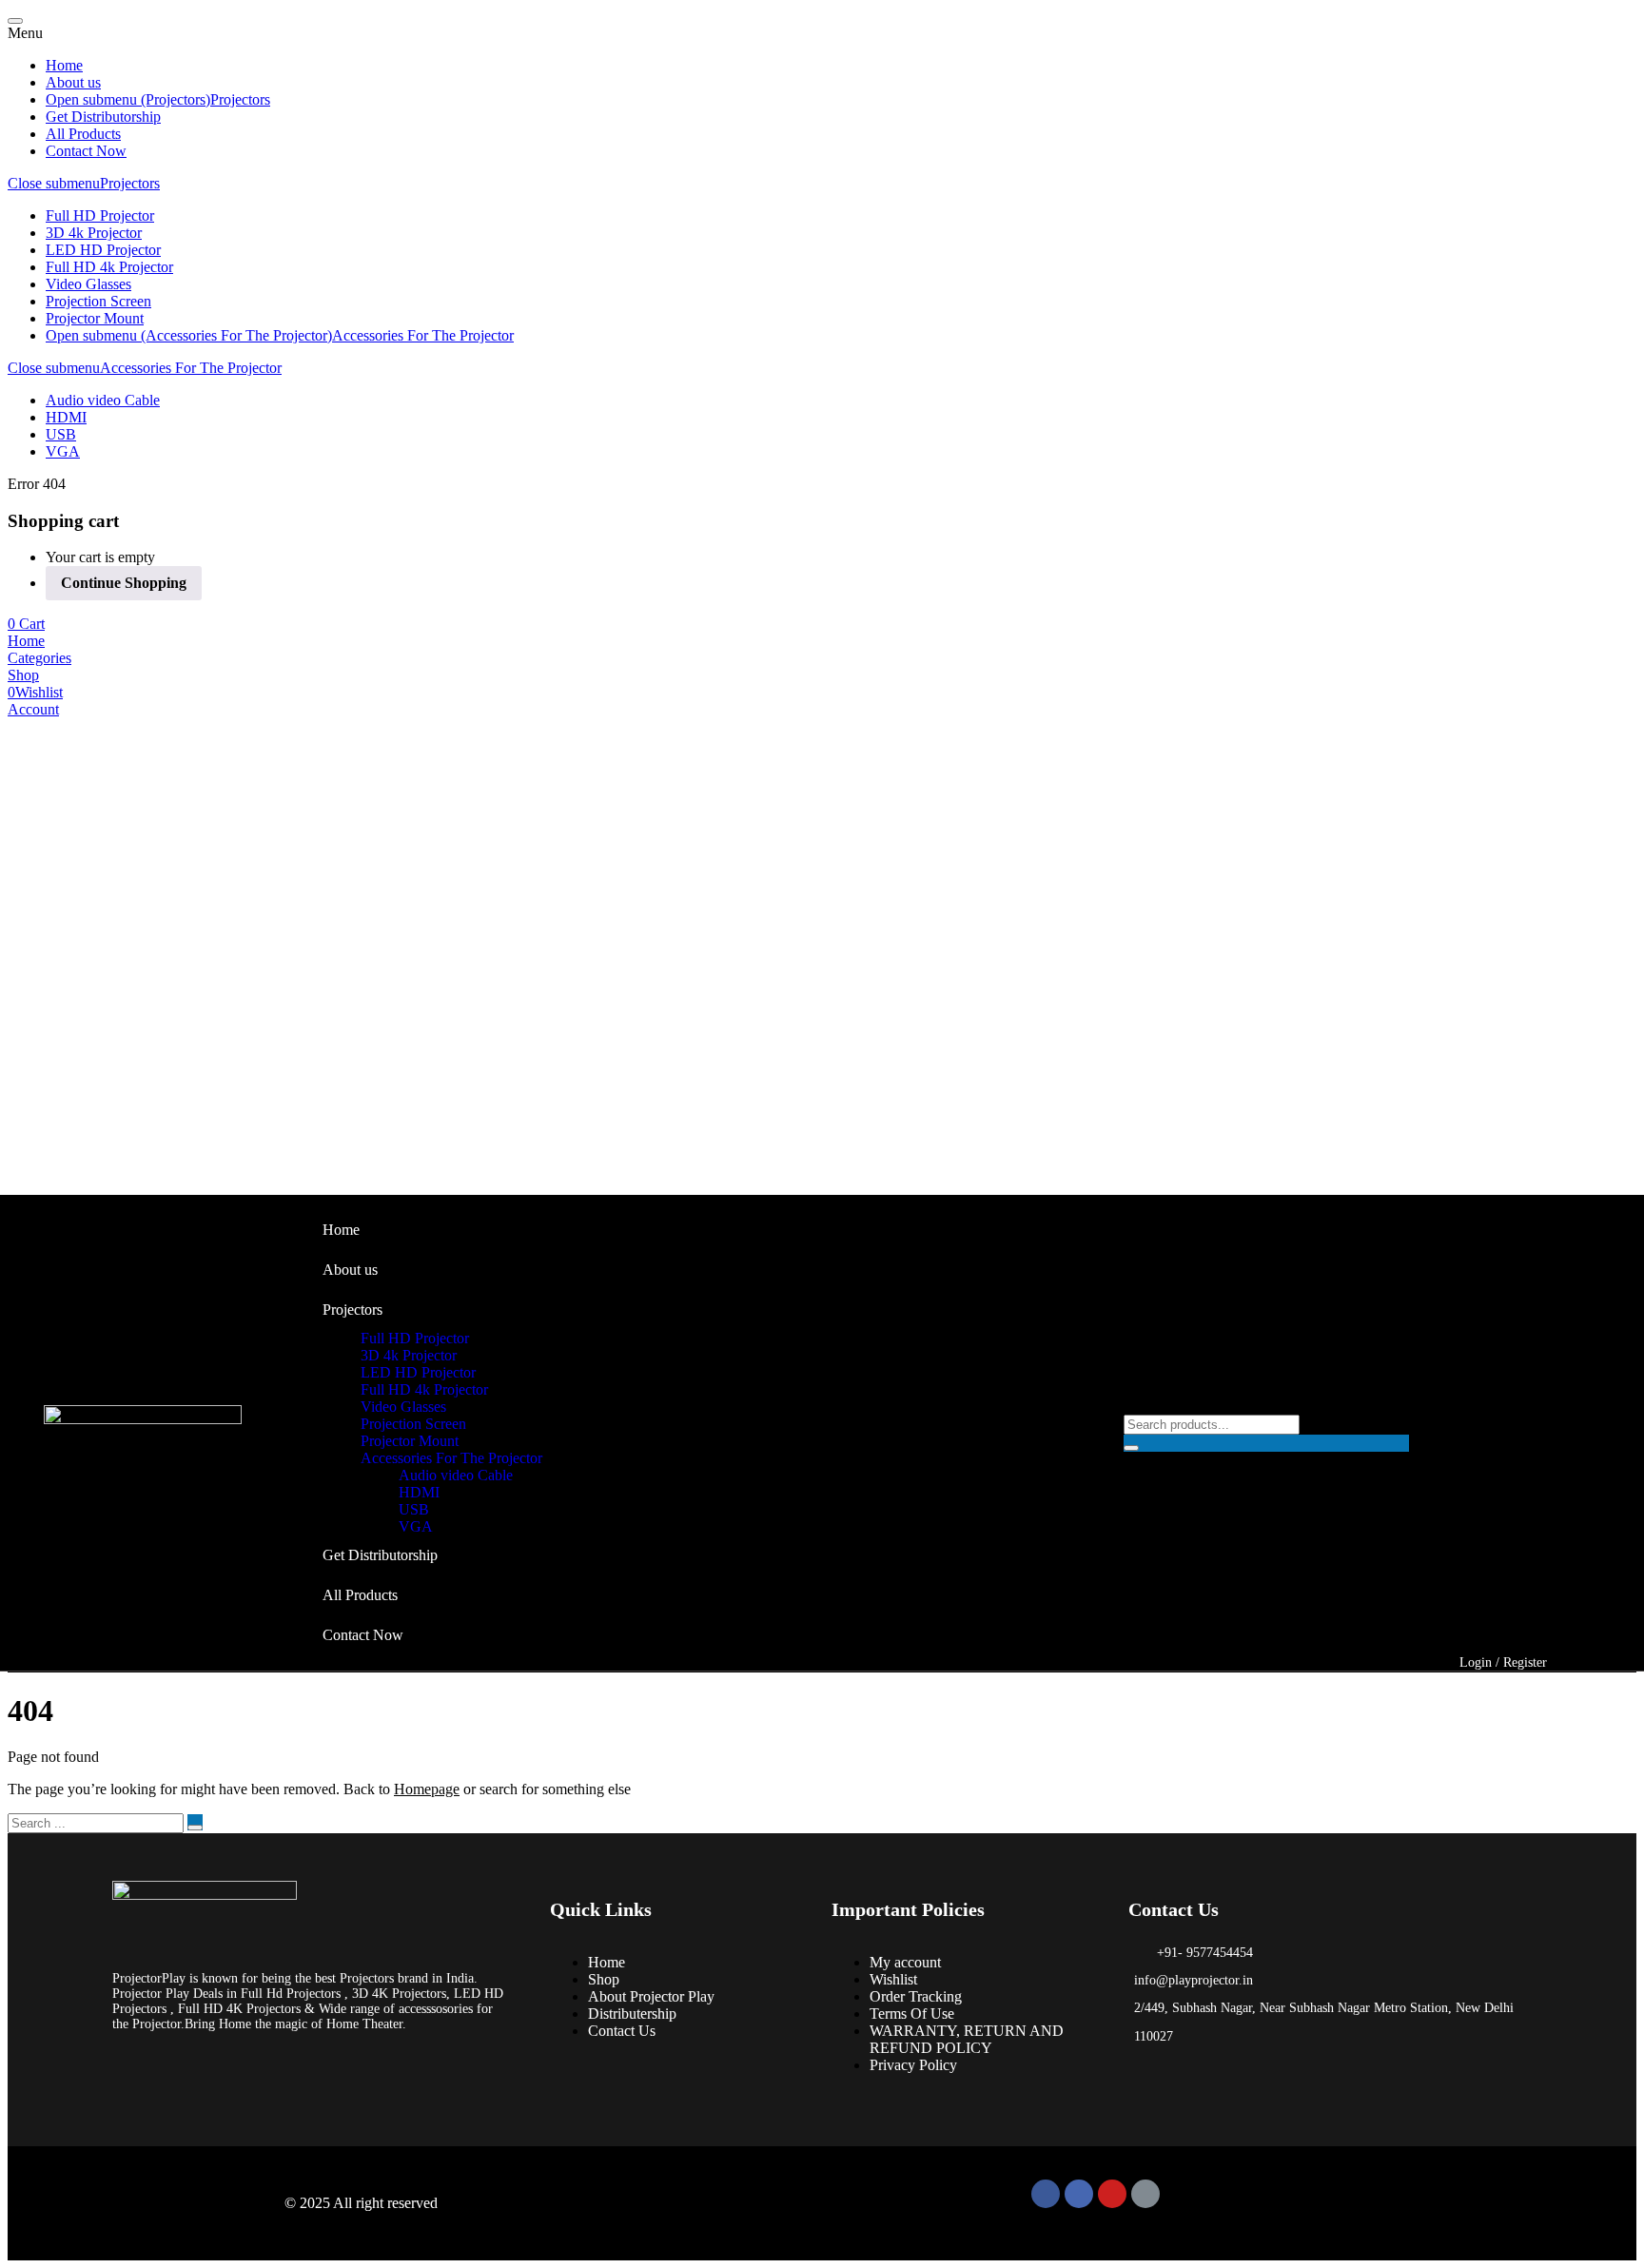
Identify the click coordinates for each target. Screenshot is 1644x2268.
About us (73, 82)
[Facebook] (1046, 2194)
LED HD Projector (103, 250)
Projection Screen (98, 301)
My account (905, 1962)
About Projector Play (651, 1996)
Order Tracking (916, 1996)
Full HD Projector (100, 215)
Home (64, 65)
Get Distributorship (103, 117)
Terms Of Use (912, 2014)
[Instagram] (1079, 2194)
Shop (604, 1979)
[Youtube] (1112, 2194)
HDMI (66, 417)
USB (61, 434)
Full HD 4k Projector (109, 267)
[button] (26, 624)
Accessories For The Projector (423, 335)
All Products (83, 134)
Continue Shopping (124, 583)
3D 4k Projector (94, 233)
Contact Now (86, 151)
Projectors (240, 99)
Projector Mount (95, 318)
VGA (63, 451)
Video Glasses (88, 284)
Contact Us (622, 2031)
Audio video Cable (103, 400)
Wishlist (893, 1979)
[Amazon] (1145, 2194)
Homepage (427, 1789)
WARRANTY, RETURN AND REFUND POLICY (967, 2039)
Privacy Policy (913, 2065)
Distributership (632, 2014)
